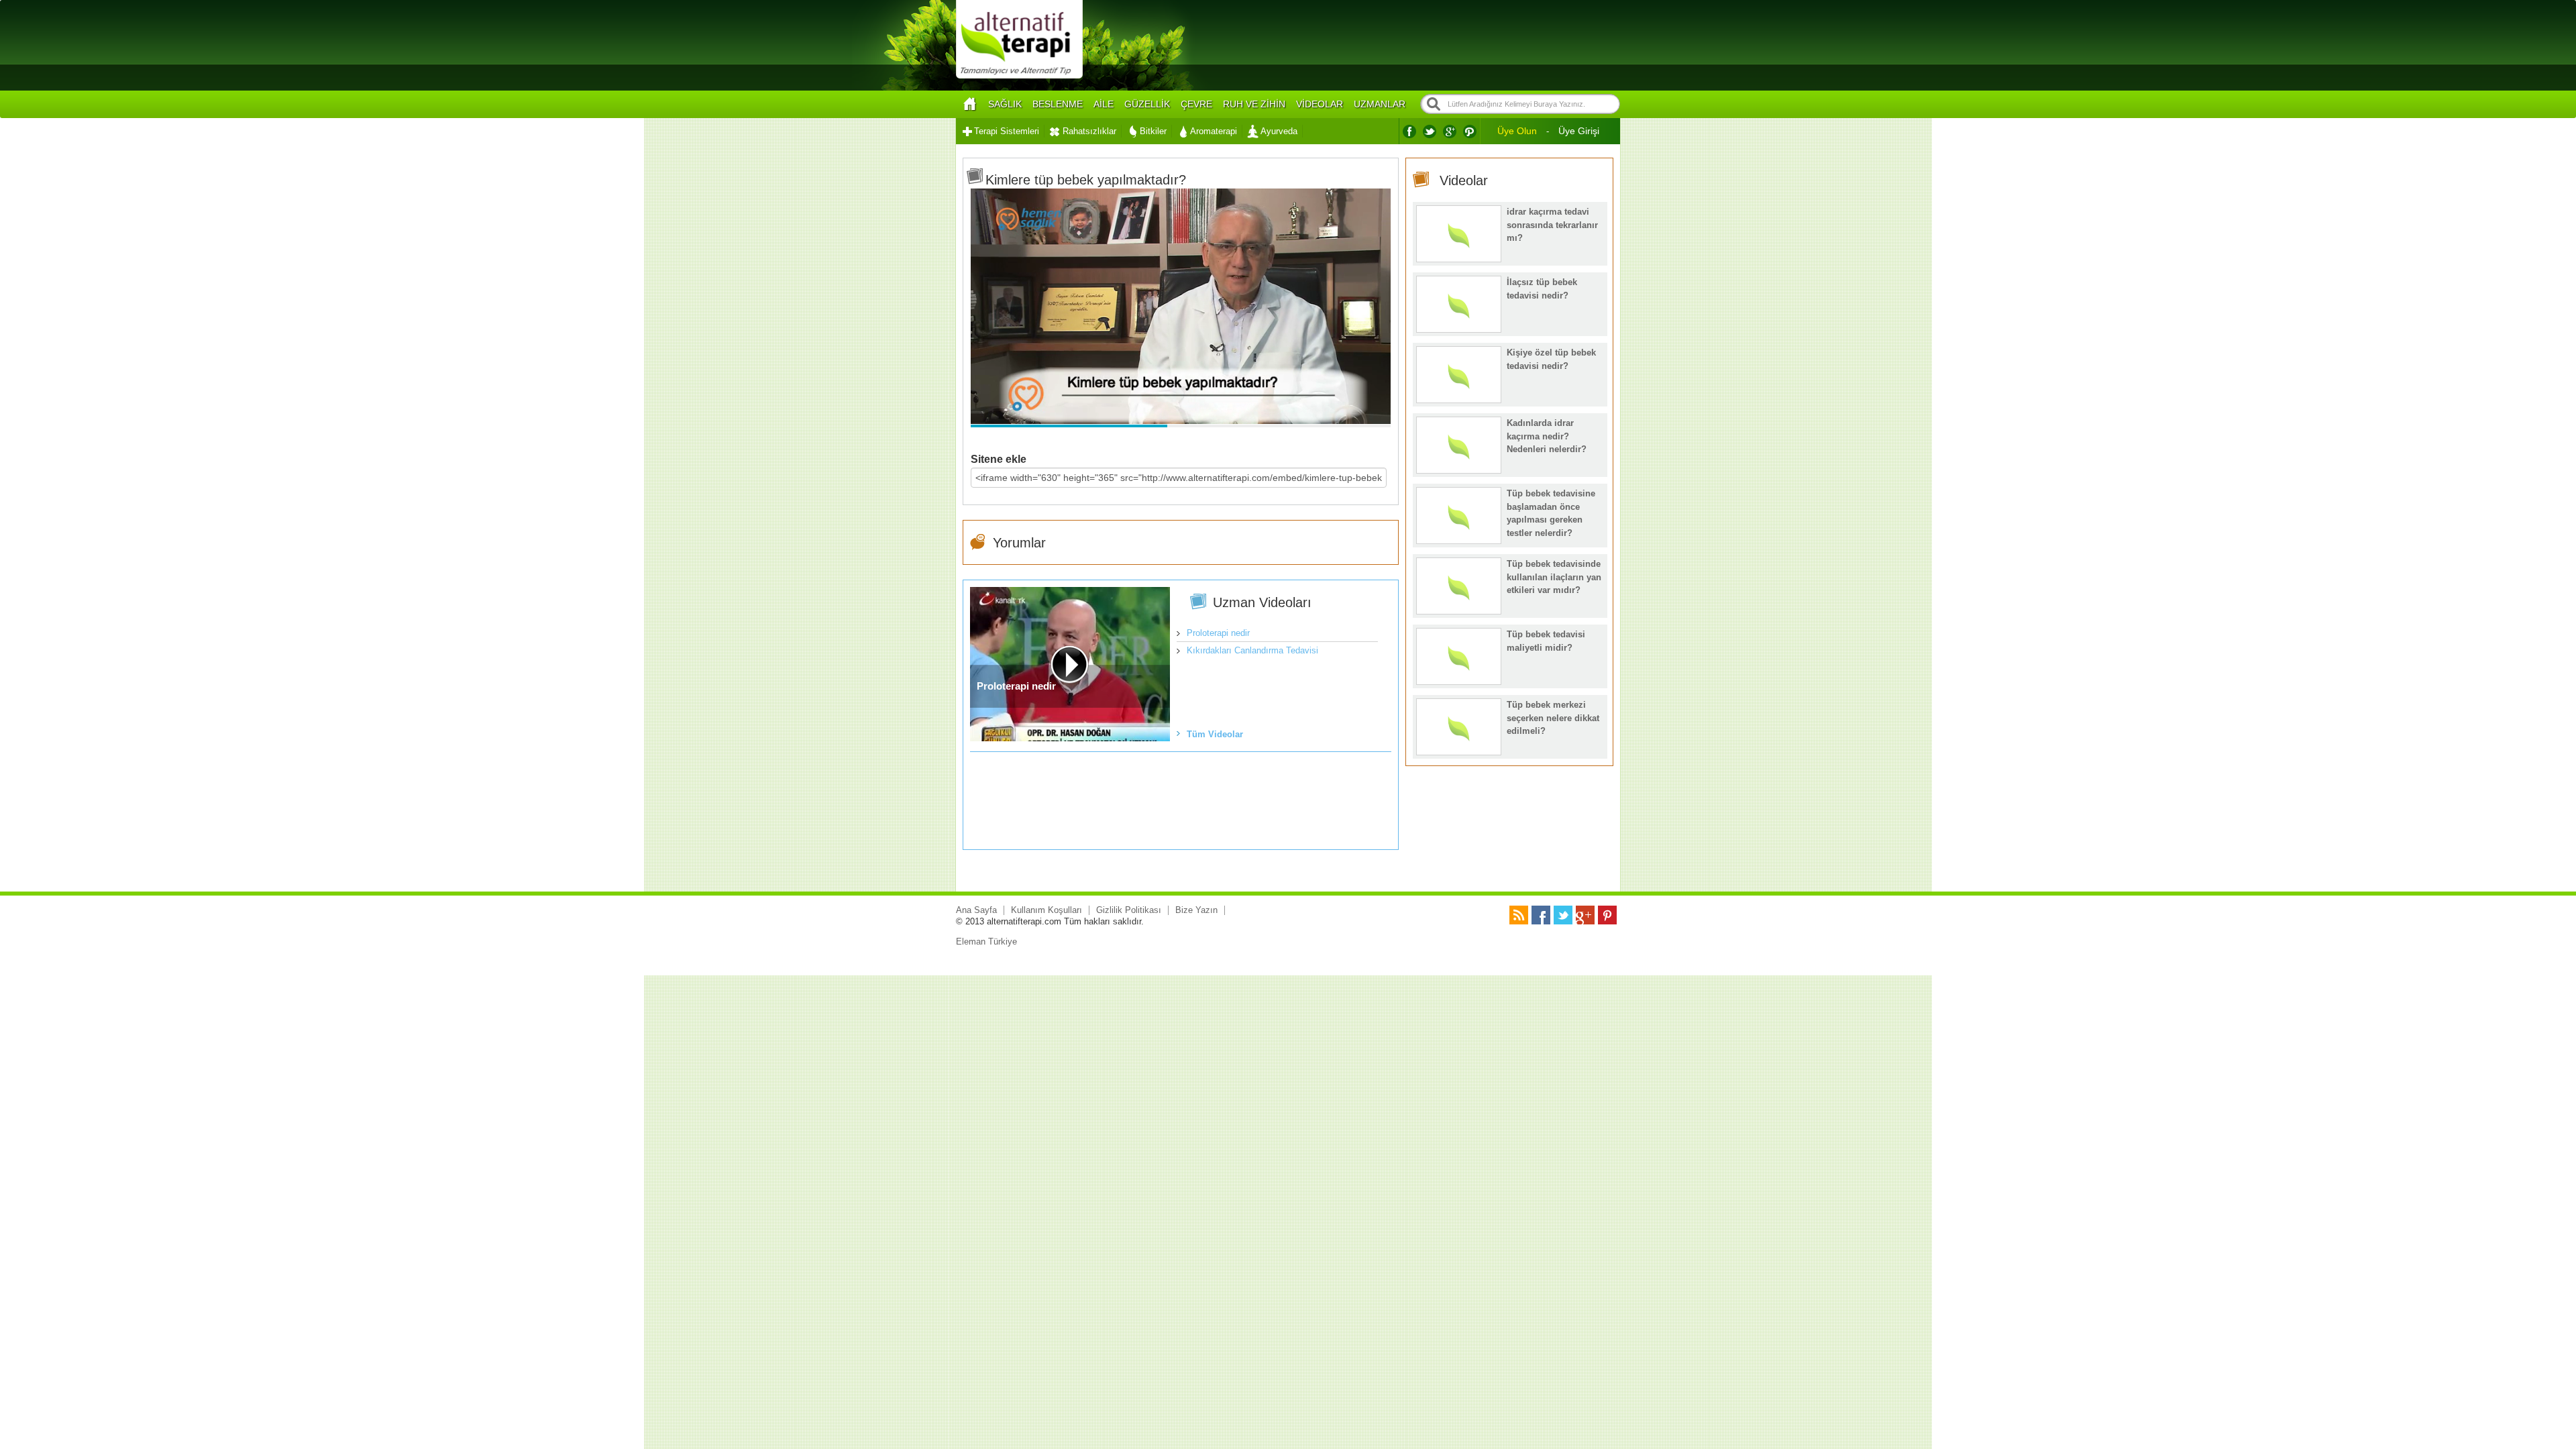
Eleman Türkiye (986, 942)
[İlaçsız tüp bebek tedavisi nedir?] (1459, 329)
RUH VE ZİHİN (1254, 104)
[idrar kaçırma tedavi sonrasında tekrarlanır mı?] (1459, 259)
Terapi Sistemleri (1007, 131)
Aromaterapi (1214, 131)
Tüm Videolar (1215, 734)
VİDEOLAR (1320, 104)
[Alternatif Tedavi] (1019, 77)
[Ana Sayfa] (969, 104)
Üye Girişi (1579, 131)
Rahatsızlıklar (1089, 131)
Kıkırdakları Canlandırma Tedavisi (1252, 650)
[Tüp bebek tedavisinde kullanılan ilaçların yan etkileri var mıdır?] (1459, 611)
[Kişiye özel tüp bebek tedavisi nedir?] (1459, 399)
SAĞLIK (1005, 104)
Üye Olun (1517, 131)
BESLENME (1058, 104)
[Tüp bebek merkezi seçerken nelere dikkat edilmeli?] (1459, 752)
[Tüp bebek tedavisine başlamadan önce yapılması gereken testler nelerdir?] (1459, 540)
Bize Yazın (1196, 910)
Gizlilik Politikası (1129, 910)
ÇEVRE (1196, 104)
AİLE (1104, 104)
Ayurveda (1279, 131)
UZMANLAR (1380, 104)
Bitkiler (1153, 131)
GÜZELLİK (1147, 104)
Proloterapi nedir (1218, 633)
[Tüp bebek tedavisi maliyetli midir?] (1459, 681)
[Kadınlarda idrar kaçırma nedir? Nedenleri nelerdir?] (1459, 470)
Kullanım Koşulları (1046, 910)
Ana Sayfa (976, 910)
